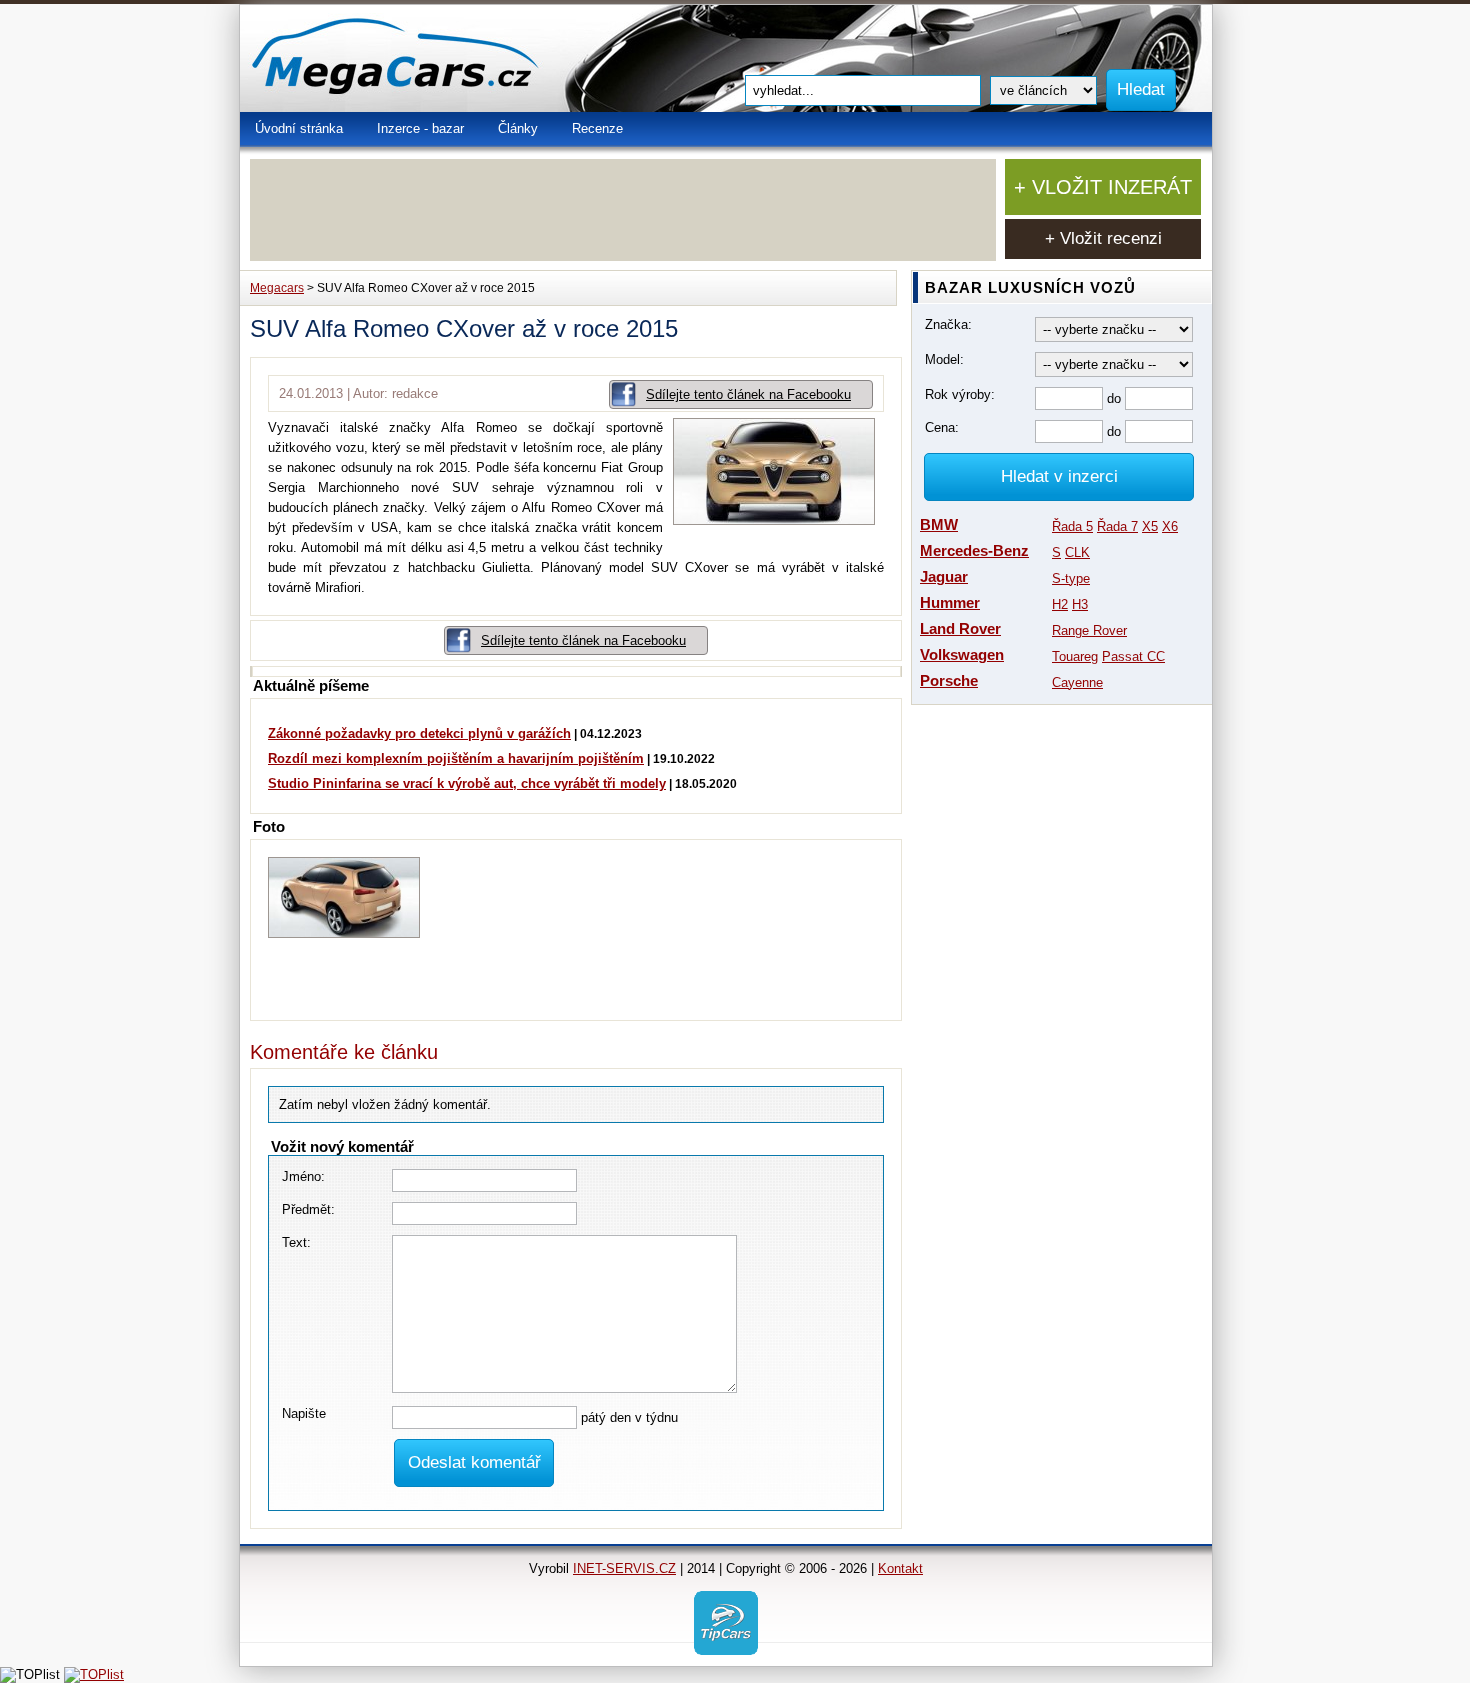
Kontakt (900, 1568)
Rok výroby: (960, 394)
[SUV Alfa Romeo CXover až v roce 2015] (778, 520)
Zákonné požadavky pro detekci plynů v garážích (419, 733)
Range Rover (1089, 630)
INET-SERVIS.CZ (624, 1568)
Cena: (942, 427)
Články (518, 128)
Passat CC (1133, 656)
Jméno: (303, 1176)
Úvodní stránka (299, 128)
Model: (944, 359)
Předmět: (308, 1209)
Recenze (597, 128)
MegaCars (440, 58)
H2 (1060, 604)
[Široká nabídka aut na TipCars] (726, 1621)
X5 (1150, 526)
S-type (1071, 578)
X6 (1170, 526)
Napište (304, 1413)
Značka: (948, 324)
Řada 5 (1072, 526)
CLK (1077, 552)
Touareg (1075, 656)
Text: (296, 1242)
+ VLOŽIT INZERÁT (1103, 187)
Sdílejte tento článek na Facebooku (748, 394)
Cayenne (1077, 682)
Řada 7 (1117, 526)
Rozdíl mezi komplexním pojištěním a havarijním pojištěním (456, 758)
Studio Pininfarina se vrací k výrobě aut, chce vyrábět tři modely (467, 783)
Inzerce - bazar (420, 128)
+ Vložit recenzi (1103, 238)
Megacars (277, 288)
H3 (1080, 604)
